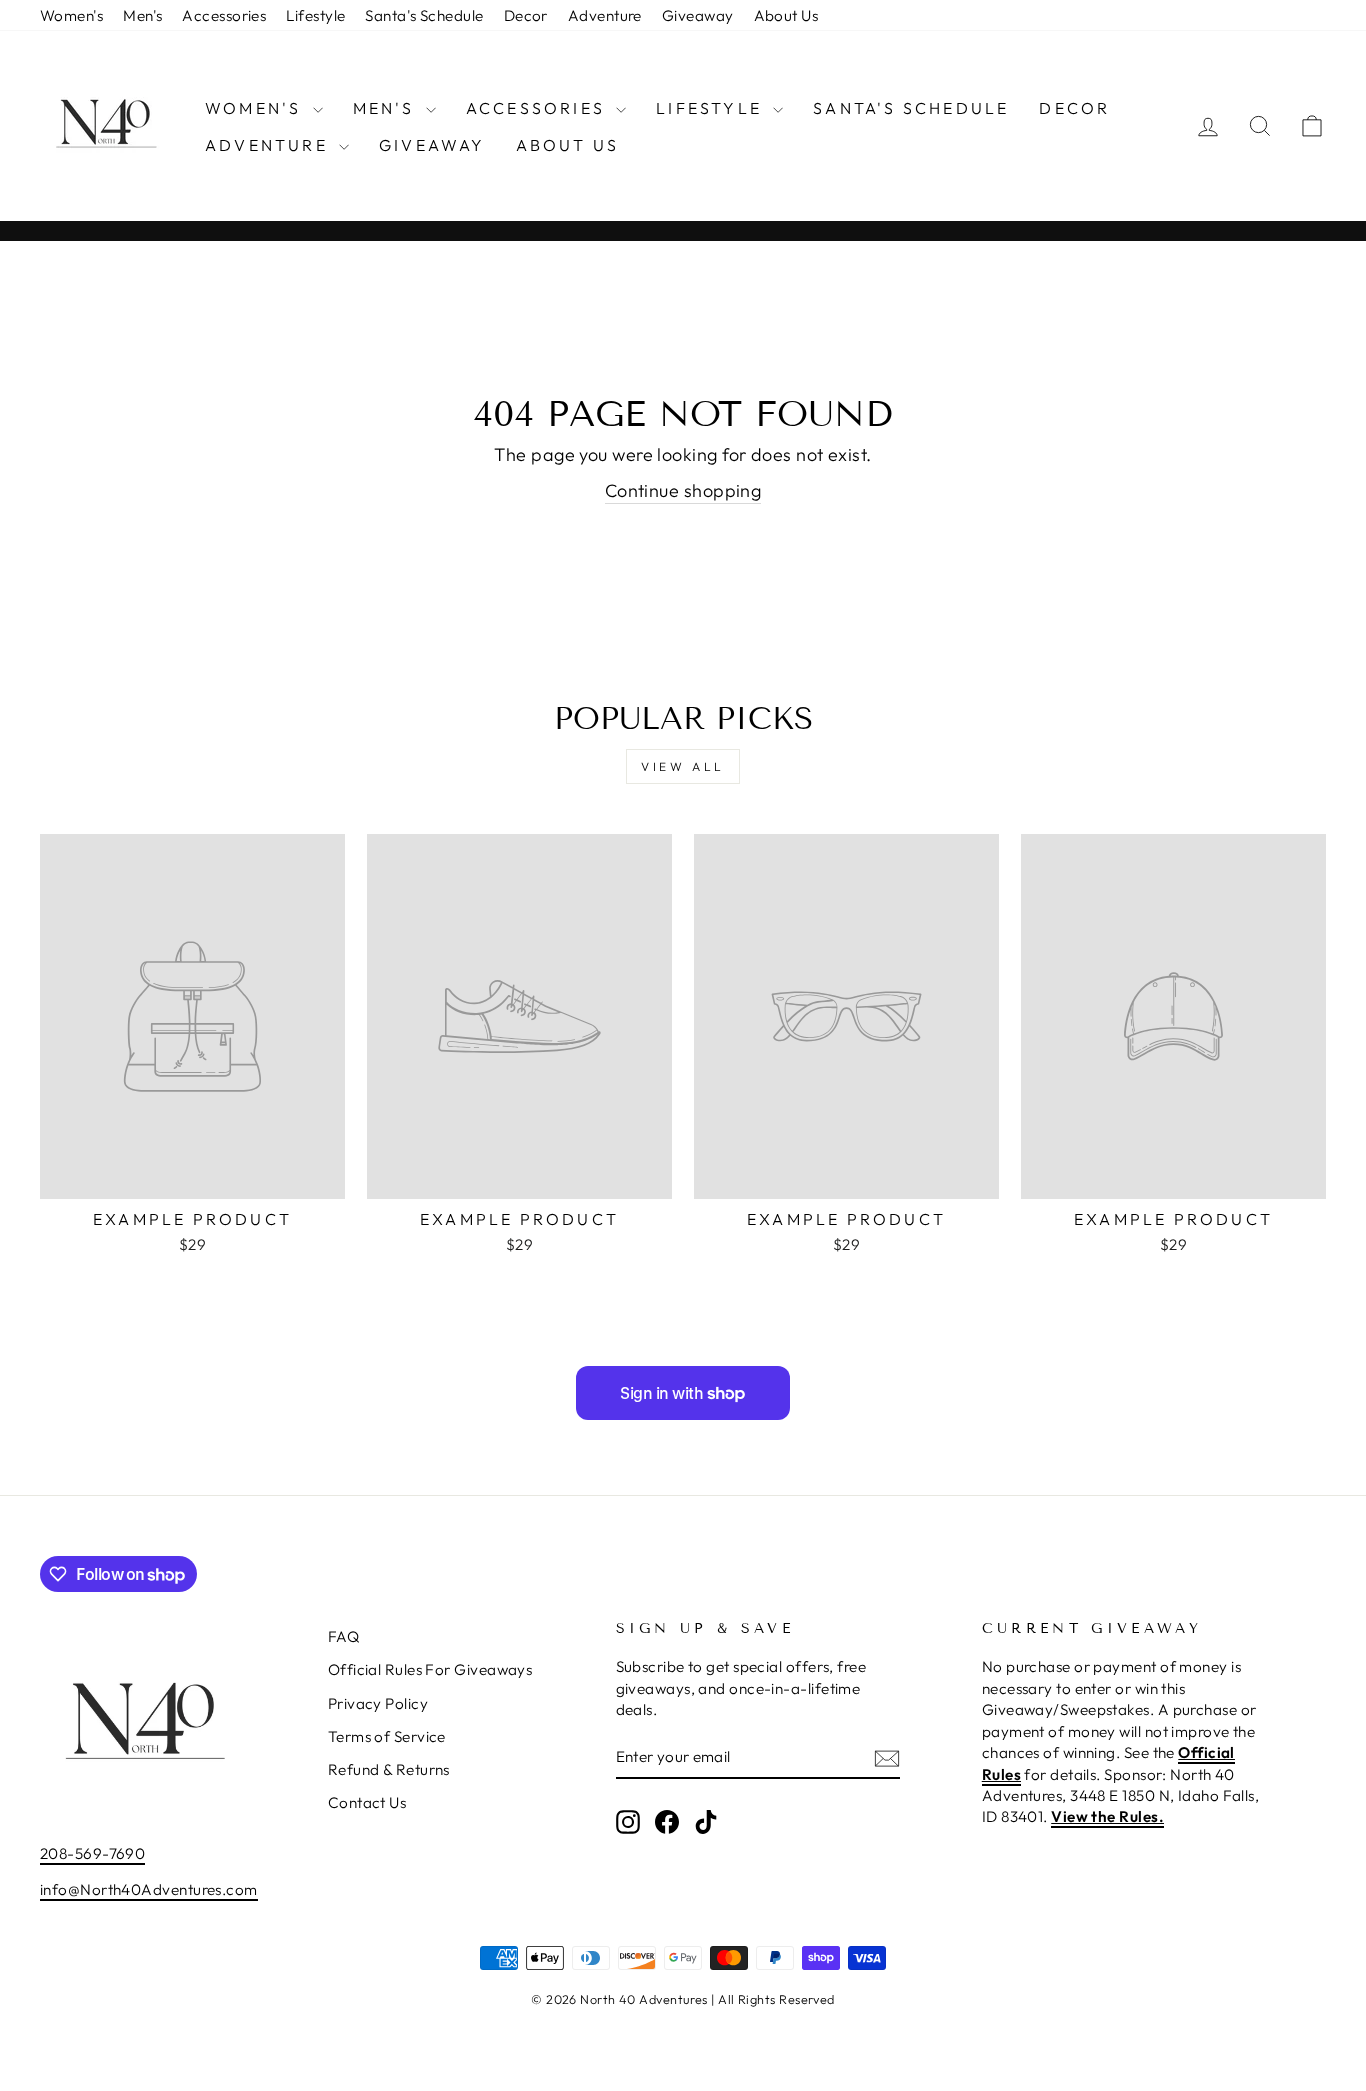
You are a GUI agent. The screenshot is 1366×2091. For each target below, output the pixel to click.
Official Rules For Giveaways (430, 1669)
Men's (142, 15)
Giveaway (698, 15)
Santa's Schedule (424, 15)
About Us (786, 15)
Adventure (605, 15)
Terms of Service (387, 1736)
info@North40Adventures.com (149, 1889)
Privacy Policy (378, 1703)
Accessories (224, 15)
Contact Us (367, 1802)
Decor (526, 15)
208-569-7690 (92, 1853)
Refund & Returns (389, 1769)
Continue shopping (683, 490)
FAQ (343, 1636)
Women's (71, 15)
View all (683, 766)
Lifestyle (315, 15)
